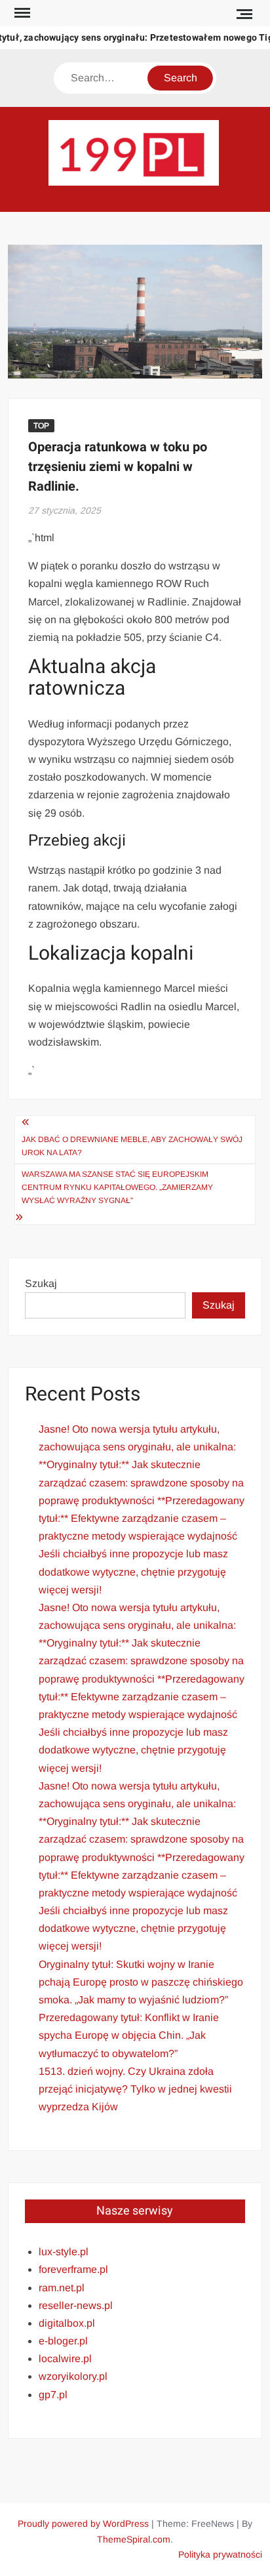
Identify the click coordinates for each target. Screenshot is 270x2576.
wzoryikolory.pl (73, 2376)
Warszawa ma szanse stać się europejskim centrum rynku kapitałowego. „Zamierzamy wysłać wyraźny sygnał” (117, 1188)
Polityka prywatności (220, 2554)
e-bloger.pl (63, 2341)
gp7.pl (53, 2395)
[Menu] (21, 13)
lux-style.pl (64, 2252)
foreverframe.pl (73, 2269)
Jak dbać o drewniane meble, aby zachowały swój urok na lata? (132, 1146)
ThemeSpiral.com (134, 2539)
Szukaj (41, 1283)
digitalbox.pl (67, 2323)
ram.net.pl (62, 2288)
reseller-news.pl (76, 2305)
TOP (41, 426)
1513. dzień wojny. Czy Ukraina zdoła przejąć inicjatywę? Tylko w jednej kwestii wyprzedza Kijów (135, 2089)
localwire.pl (65, 2359)
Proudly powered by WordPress (83, 2524)
